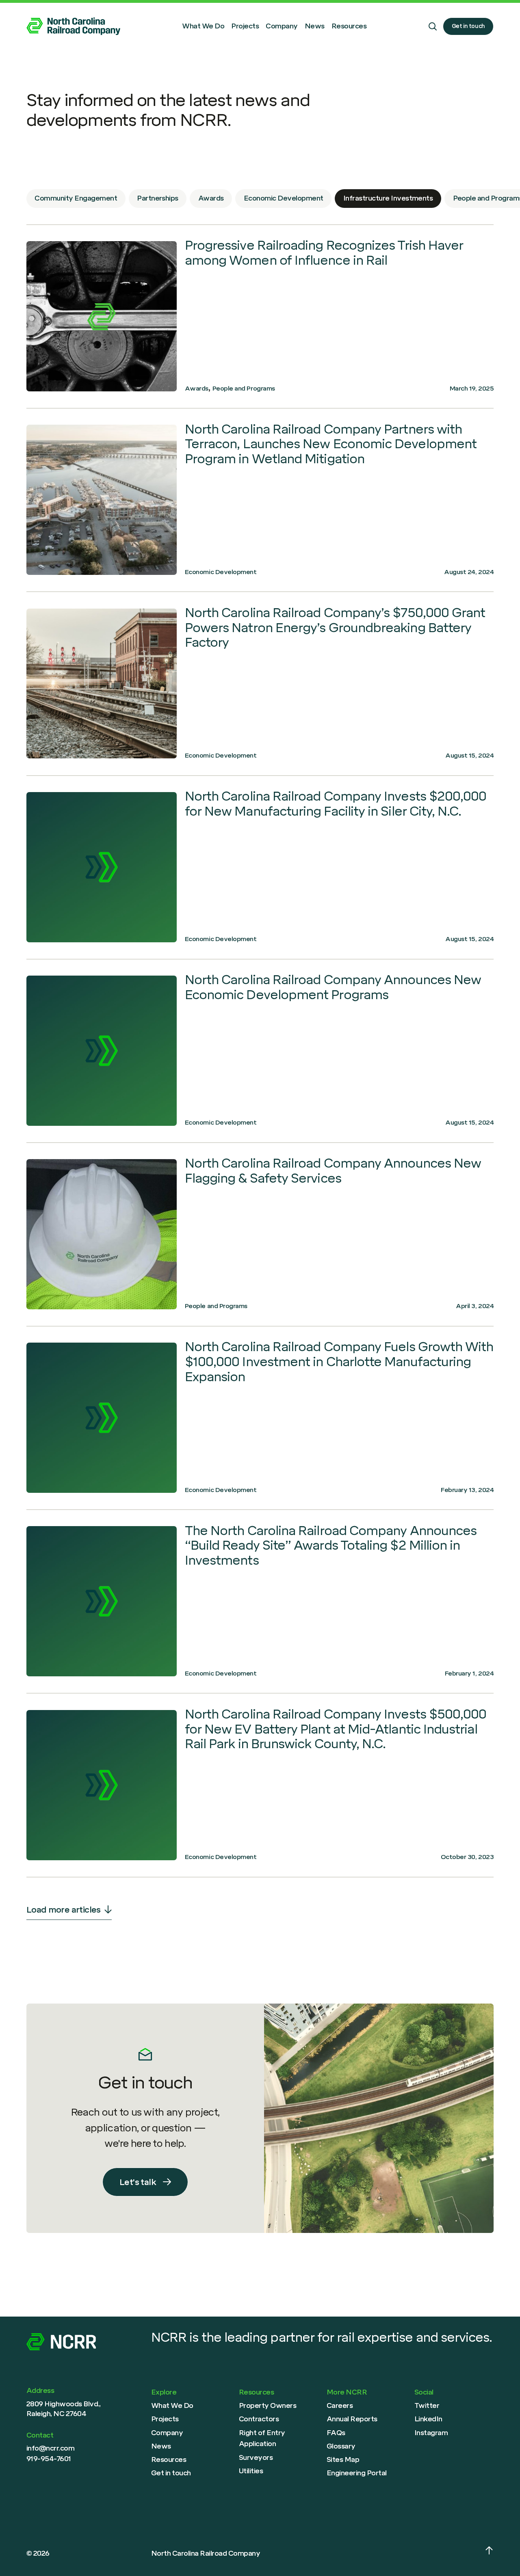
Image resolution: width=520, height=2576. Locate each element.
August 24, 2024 (469, 572)
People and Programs (244, 388)
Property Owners (268, 2405)
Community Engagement (76, 198)
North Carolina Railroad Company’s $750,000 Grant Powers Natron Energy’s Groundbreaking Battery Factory (102, 684)
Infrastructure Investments (388, 198)
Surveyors (256, 2457)
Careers (340, 2405)
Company (282, 26)
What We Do (203, 26)
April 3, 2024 (475, 1306)
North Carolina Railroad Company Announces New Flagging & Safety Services (102, 1234)
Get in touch (468, 26)
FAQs (336, 2433)
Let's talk (138, 2182)
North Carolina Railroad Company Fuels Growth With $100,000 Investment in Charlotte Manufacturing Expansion (339, 1362)
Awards (211, 198)
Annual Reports (352, 2419)
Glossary (341, 2446)
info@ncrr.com (50, 2448)
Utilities (251, 2471)
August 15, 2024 (469, 755)
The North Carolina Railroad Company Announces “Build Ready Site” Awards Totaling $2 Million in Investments (331, 1546)
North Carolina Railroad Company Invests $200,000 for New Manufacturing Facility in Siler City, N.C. (336, 804)
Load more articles (64, 1910)
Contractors (259, 2419)
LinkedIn (428, 2419)
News (315, 26)
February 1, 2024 (469, 1673)
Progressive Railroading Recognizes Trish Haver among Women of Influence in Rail (324, 253)
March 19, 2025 (472, 388)
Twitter (427, 2405)
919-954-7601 (49, 2459)
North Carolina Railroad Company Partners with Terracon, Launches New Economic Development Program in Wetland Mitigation (102, 500)
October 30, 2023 (467, 1857)
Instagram (431, 2433)
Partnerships (158, 198)
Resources (349, 26)
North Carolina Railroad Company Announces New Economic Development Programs (333, 987)
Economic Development (284, 198)
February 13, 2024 (467, 1490)
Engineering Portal (357, 2473)
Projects (245, 26)
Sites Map (343, 2459)
